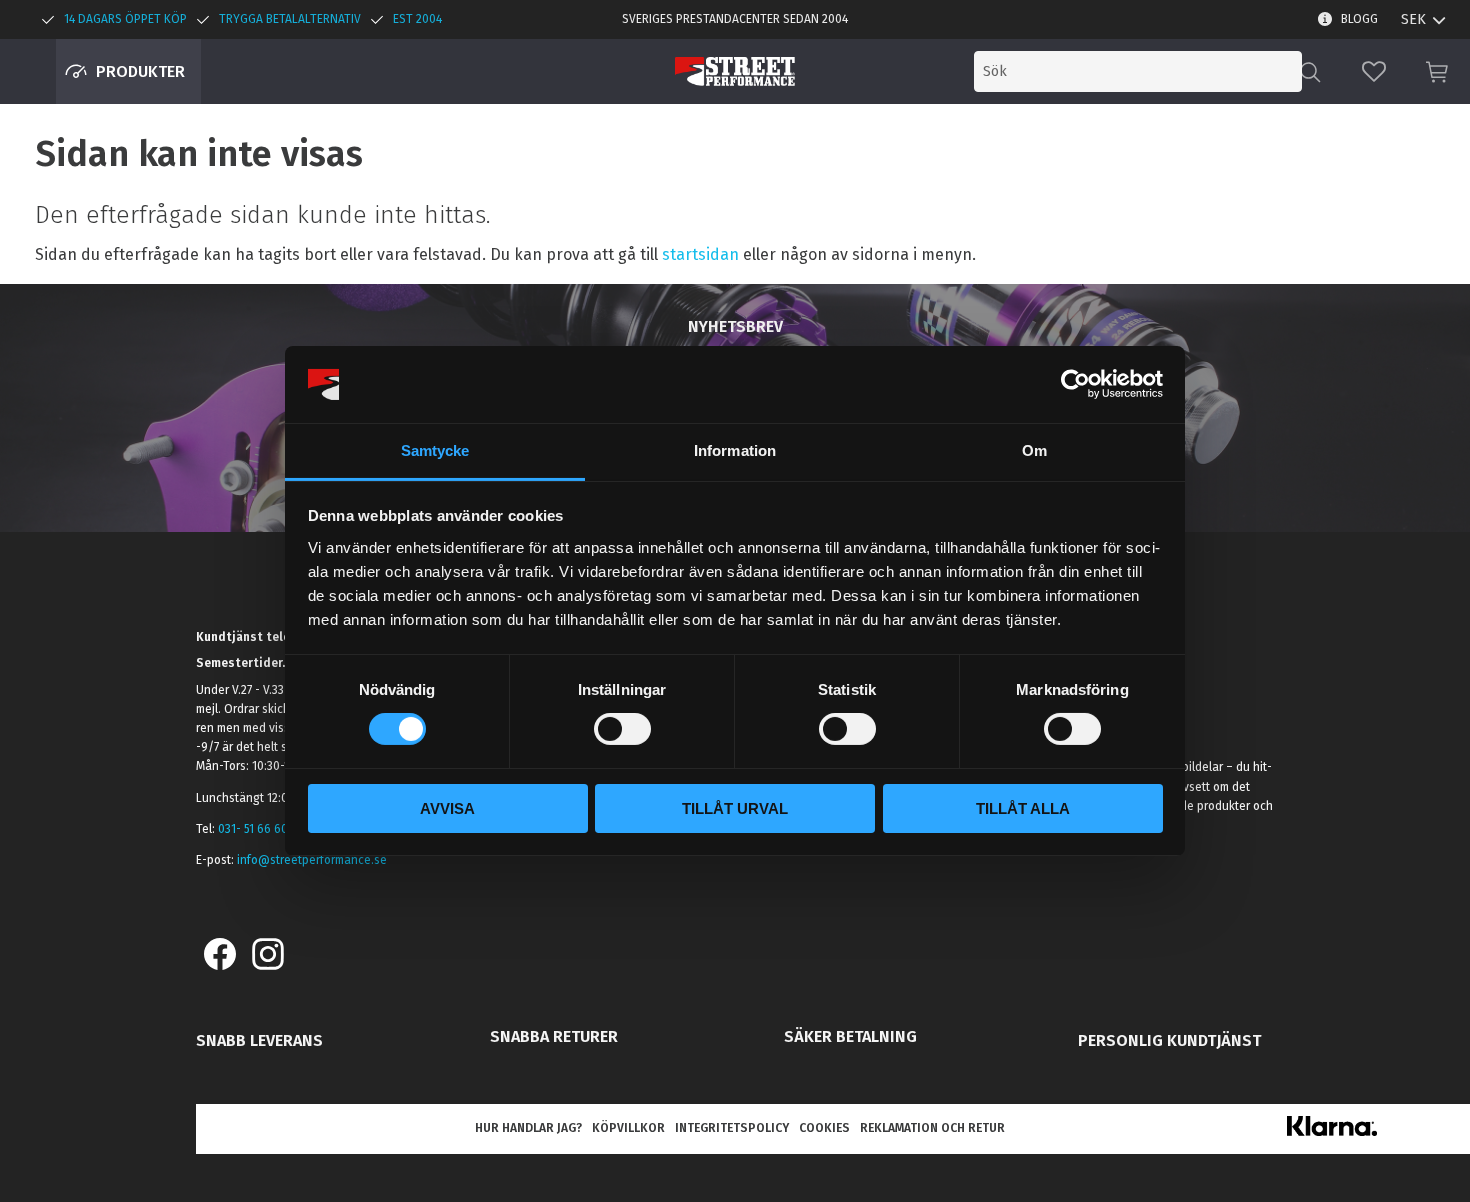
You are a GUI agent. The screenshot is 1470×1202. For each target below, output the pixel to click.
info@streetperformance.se (312, 860)
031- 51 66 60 (253, 829)
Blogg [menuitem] (1359, 19)
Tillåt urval (735, 808)
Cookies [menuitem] (824, 1128)
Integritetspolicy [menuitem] (732, 1128)
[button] (1374, 71)
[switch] (622, 729)
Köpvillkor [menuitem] (628, 1128)
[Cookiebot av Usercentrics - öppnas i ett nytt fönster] (1075, 384)
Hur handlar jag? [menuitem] (528, 1128)
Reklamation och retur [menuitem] (932, 1128)
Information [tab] (735, 450)
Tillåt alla (1023, 808)
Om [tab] (1034, 450)
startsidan (700, 254)
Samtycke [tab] (435, 450)
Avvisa (447, 808)
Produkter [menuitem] (140, 71)
